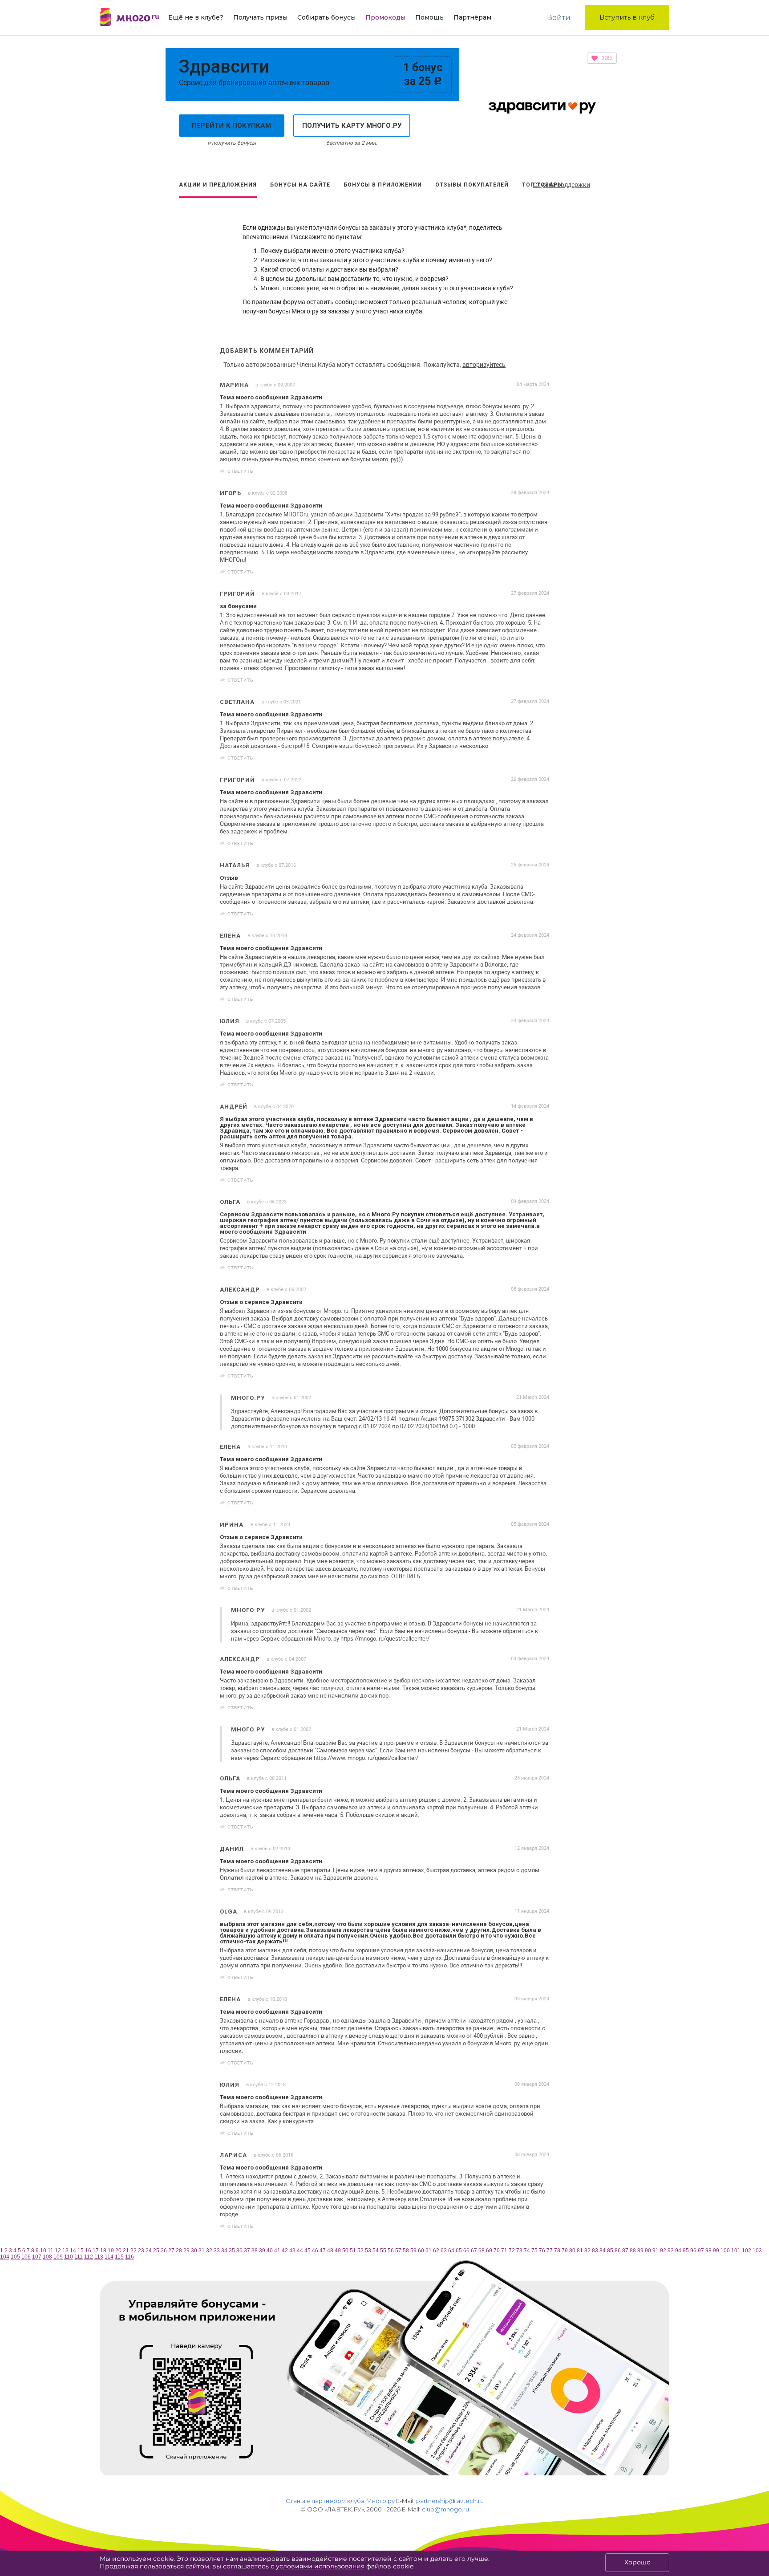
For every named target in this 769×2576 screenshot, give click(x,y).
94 (678, 2251)
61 (429, 2251)
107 (37, 2257)
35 (232, 2251)
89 (640, 2251)
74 (527, 2251)
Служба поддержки (562, 185)
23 (141, 2251)
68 (482, 2251)
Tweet (539, 471)
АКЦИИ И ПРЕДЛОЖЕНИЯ (218, 185)
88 (633, 2251)
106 (26, 2257)
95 (686, 2251)
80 (572, 2251)
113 (99, 2257)
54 (376, 2251)
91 (656, 2251)
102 (747, 2251)
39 (262, 2251)
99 (716, 2251)
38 (255, 2251)
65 (459, 2251)
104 (5, 2257)
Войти (559, 18)
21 (126, 2251)
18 (103, 2251)
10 (43, 2251)
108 (47, 2257)
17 (96, 2251)
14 (73, 2251)
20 (118, 2251)
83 (595, 2251)
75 (534, 2251)
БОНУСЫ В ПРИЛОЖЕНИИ (383, 185)
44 (300, 2251)
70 (497, 2251)
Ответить (240, 471)
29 (186, 2251)
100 (725, 2251)
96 (693, 2251)
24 (149, 2251)
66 (466, 2251)
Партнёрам (472, 17)
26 (164, 2251)
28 (179, 2251)
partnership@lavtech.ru (450, 2501)
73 (519, 2251)
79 (565, 2251)
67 (474, 2251)
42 (285, 2251)
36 (239, 2251)
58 (406, 2251)
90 (648, 2251)
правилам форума (279, 302)
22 (134, 2251)
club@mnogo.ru (445, 2509)
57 (398, 2251)
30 (194, 2251)
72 (512, 2251)
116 (130, 2257)
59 (413, 2251)
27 (171, 2251)
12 (58, 2251)
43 (292, 2251)
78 (557, 2251)
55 (383, 2251)
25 (156, 2251)
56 (391, 2251)
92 (663, 2251)
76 (542, 2251)
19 (111, 2251)
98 (708, 2251)
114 (109, 2257)
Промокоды (385, 17)
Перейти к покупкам (232, 126)
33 (217, 2251)
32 (209, 2251)
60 (421, 2251)
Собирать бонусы (326, 17)
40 (270, 2251)
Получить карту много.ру (352, 126)
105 (15, 2257)
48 (330, 2251)
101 (736, 2251)
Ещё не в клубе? (196, 17)
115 (119, 2257)
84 (603, 2251)
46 (315, 2251)
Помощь (429, 17)
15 (81, 2251)
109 (58, 2257)
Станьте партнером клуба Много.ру (340, 2501)
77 (550, 2251)
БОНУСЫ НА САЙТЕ (300, 185)
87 (625, 2251)
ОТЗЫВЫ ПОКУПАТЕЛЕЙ (472, 185)
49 (338, 2251)
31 (202, 2251)
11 (51, 2251)
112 (89, 2257)
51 (353, 2251)
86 (618, 2251)
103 (757, 2251)
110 (69, 2257)
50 (345, 2251)
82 (587, 2251)
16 (88, 2251)
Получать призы (260, 17)
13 (65, 2251)
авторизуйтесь (484, 364)
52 (360, 2251)
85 (610, 2251)
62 (436, 2251)
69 (489, 2251)
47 (323, 2251)
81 (580, 2251)
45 (308, 2251)
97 (701, 2251)
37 (247, 2251)
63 (444, 2251)
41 (277, 2251)
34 (224, 2251)
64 (451, 2251)
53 (368, 2251)
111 (79, 2257)
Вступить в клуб (627, 17)
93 (671, 2251)
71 (504, 2251)
